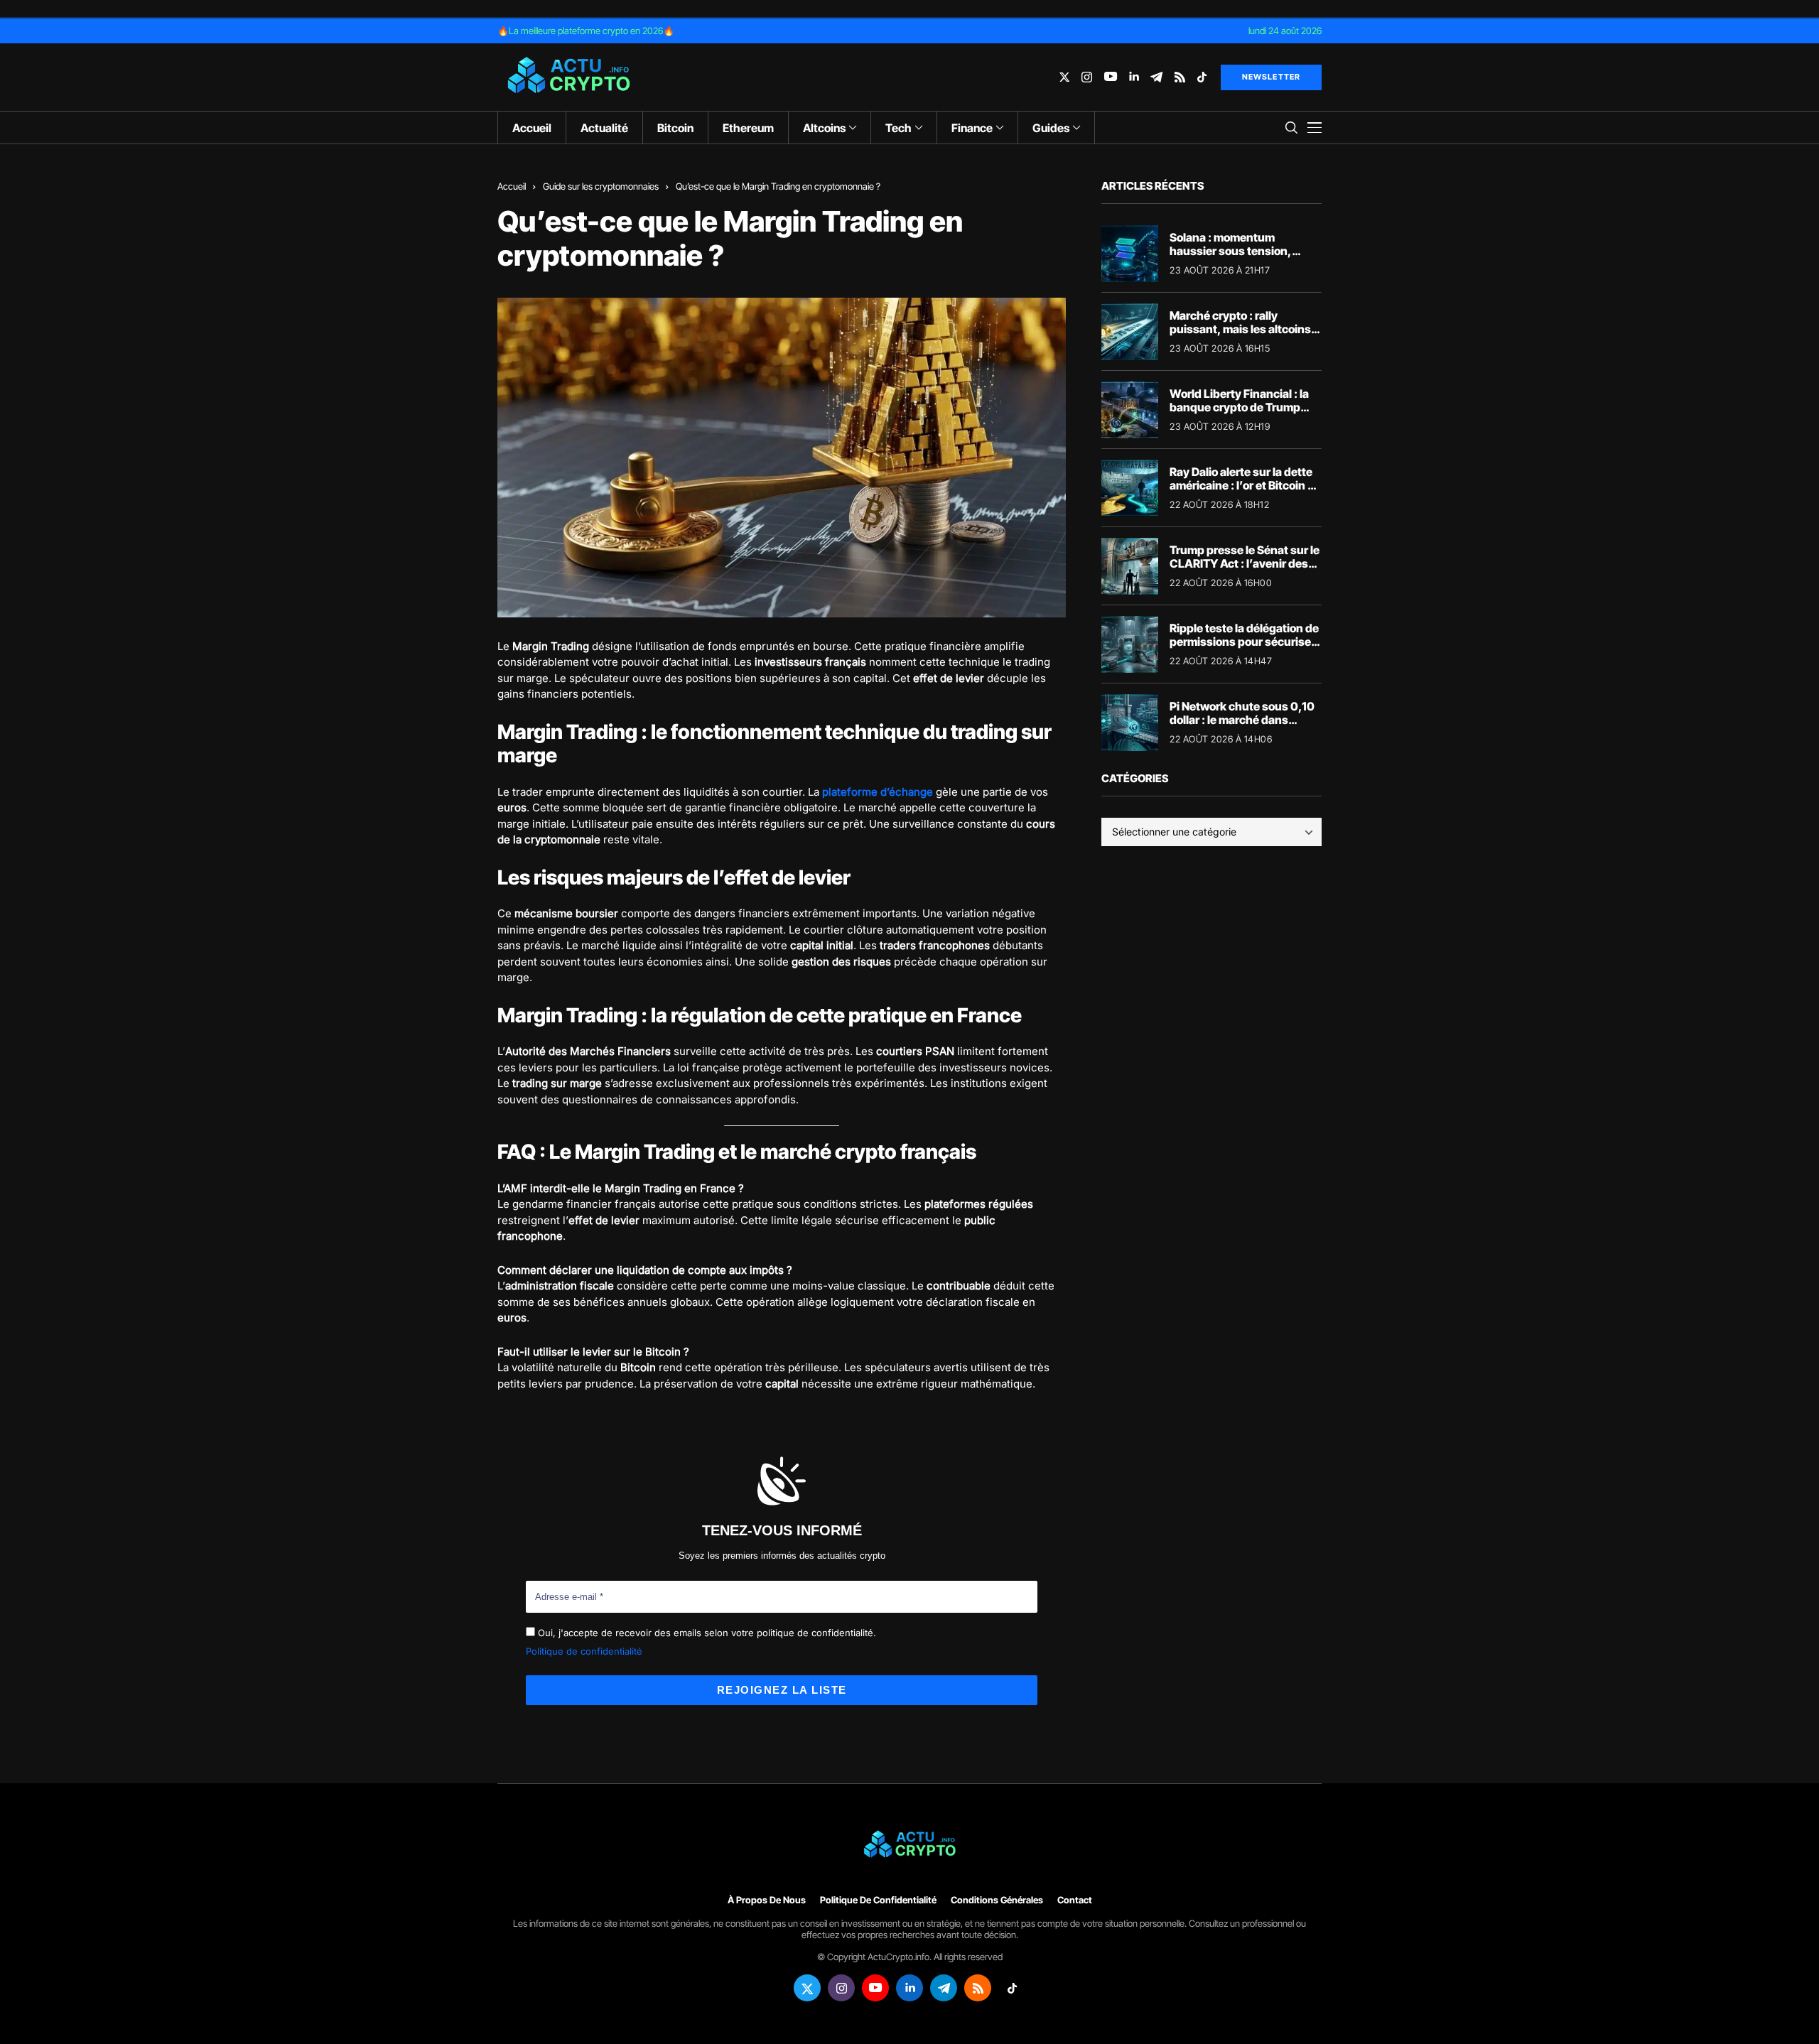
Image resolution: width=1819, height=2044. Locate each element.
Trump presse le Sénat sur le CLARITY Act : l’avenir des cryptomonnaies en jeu (1245, 563)
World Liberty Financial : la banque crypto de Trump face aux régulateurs (1239, 407)
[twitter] (1064, 77)
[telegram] (1156, 77)
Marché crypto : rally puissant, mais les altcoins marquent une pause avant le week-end (1241, 336)
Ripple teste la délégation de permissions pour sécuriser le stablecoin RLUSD (1244, 642)
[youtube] (1111, 77)
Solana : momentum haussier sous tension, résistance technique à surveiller (1231, 258)
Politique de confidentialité (584, 1651)
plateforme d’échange (878, 792)
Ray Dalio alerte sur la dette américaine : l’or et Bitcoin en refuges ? (1245, 485)
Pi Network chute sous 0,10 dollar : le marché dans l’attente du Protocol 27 (1242, 720)
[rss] (1180, 77)
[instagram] (1087, 77)
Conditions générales (997, 1900)
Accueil (512, 186)
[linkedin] (1134, 77)
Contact (1075, 1900)
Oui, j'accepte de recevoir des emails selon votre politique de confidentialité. (706, 1633)
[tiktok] (1202, 77)
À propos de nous (767, 1900)
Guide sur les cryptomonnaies (601, 186)
